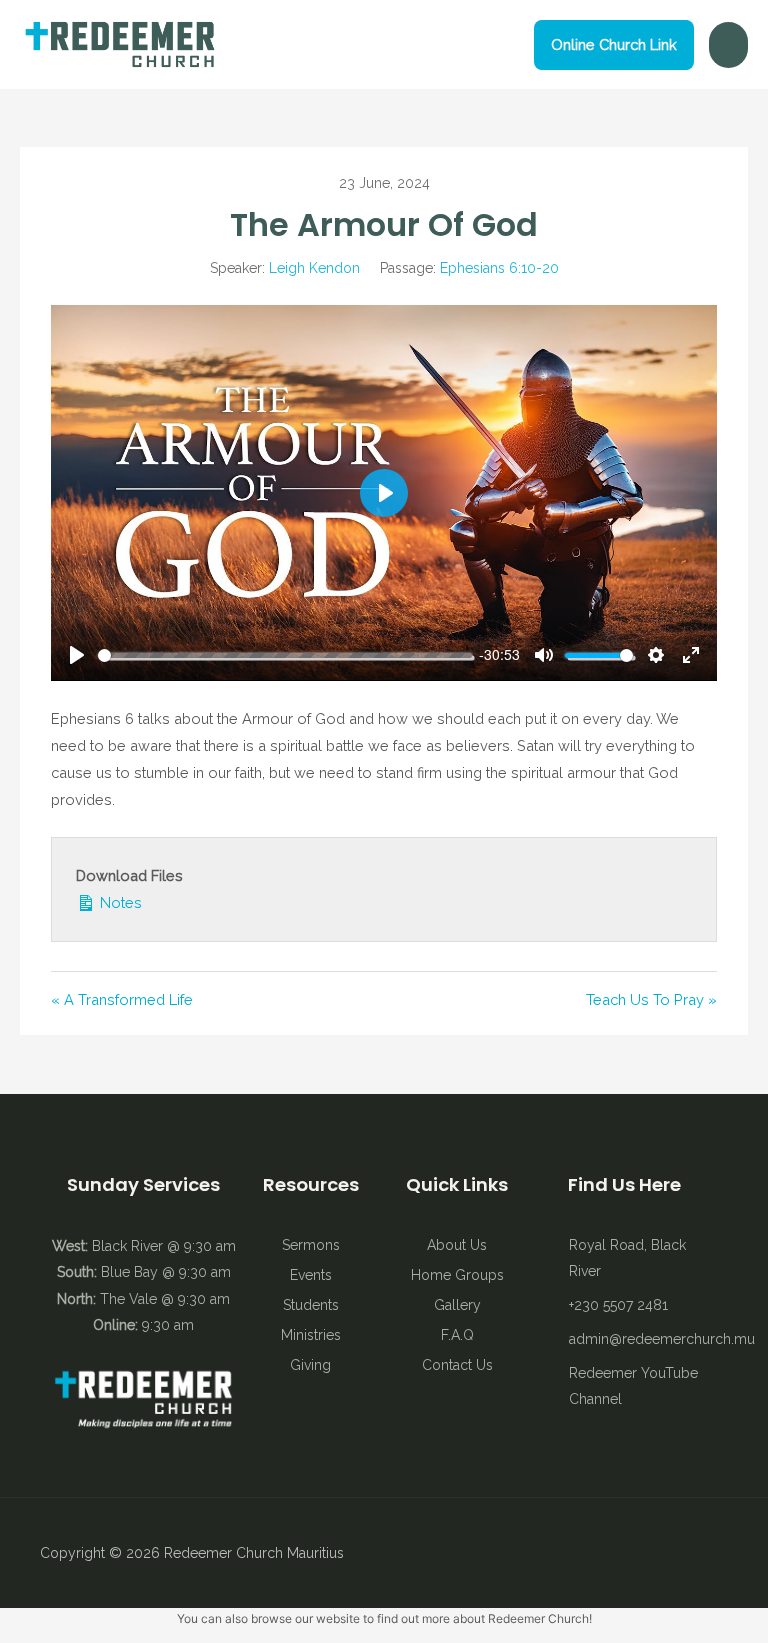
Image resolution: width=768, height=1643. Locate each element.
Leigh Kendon (314, 268)
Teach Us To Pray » (651, 999)
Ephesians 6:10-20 (499, 268)
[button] (614, 45)
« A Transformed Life (122, 999)
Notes (119, 902)
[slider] (285, 655)
